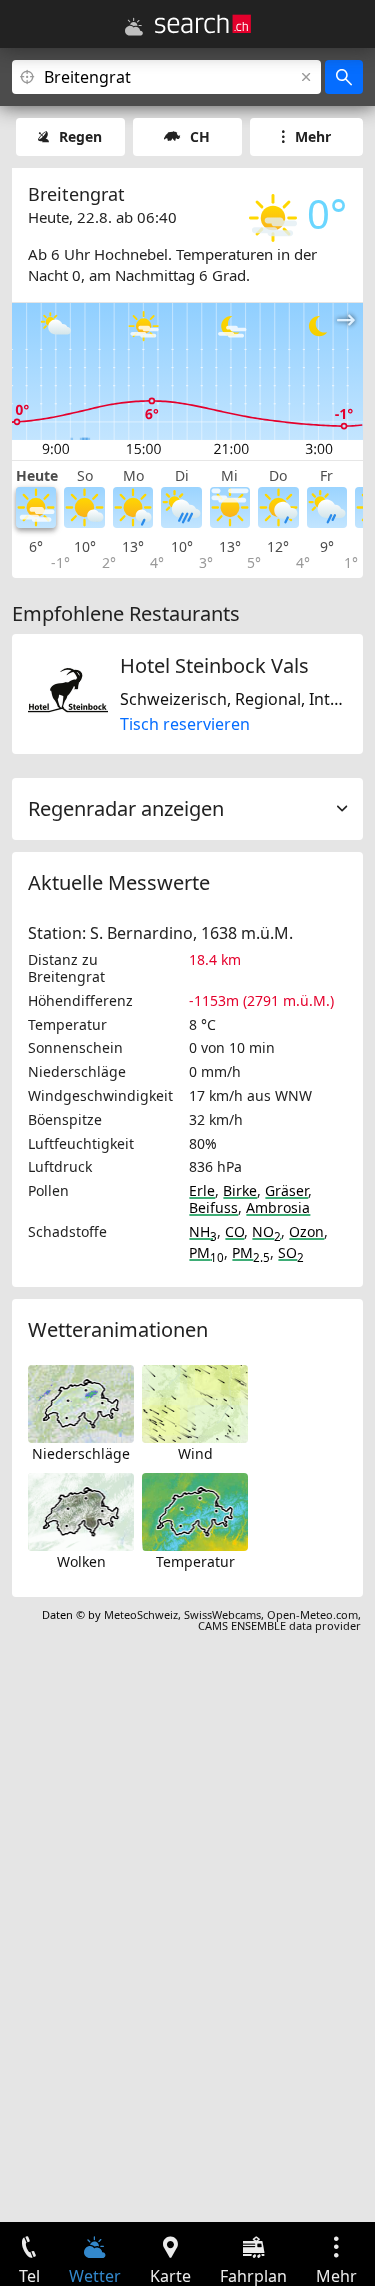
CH (200, 136)
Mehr (313, 136)
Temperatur (195, 1561)
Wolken (81, 1561)
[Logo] (203, 24)
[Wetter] (134, 27)
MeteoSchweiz (141, 1614)
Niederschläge (81, 1453)
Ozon (306, 1231)
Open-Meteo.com (312, 1614)
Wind (195, 1453)
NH (203, 1231)
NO (266, 1231)
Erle (202, 1190)
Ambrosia (278, 1207)
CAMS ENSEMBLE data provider (279, 1625)
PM (206, 1252)
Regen (80, 136)
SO (291, 1252)
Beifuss (213, 1207)
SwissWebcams (222, 1614)
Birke (240, 1190)
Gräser (286, 1190)
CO (234, 1231)
